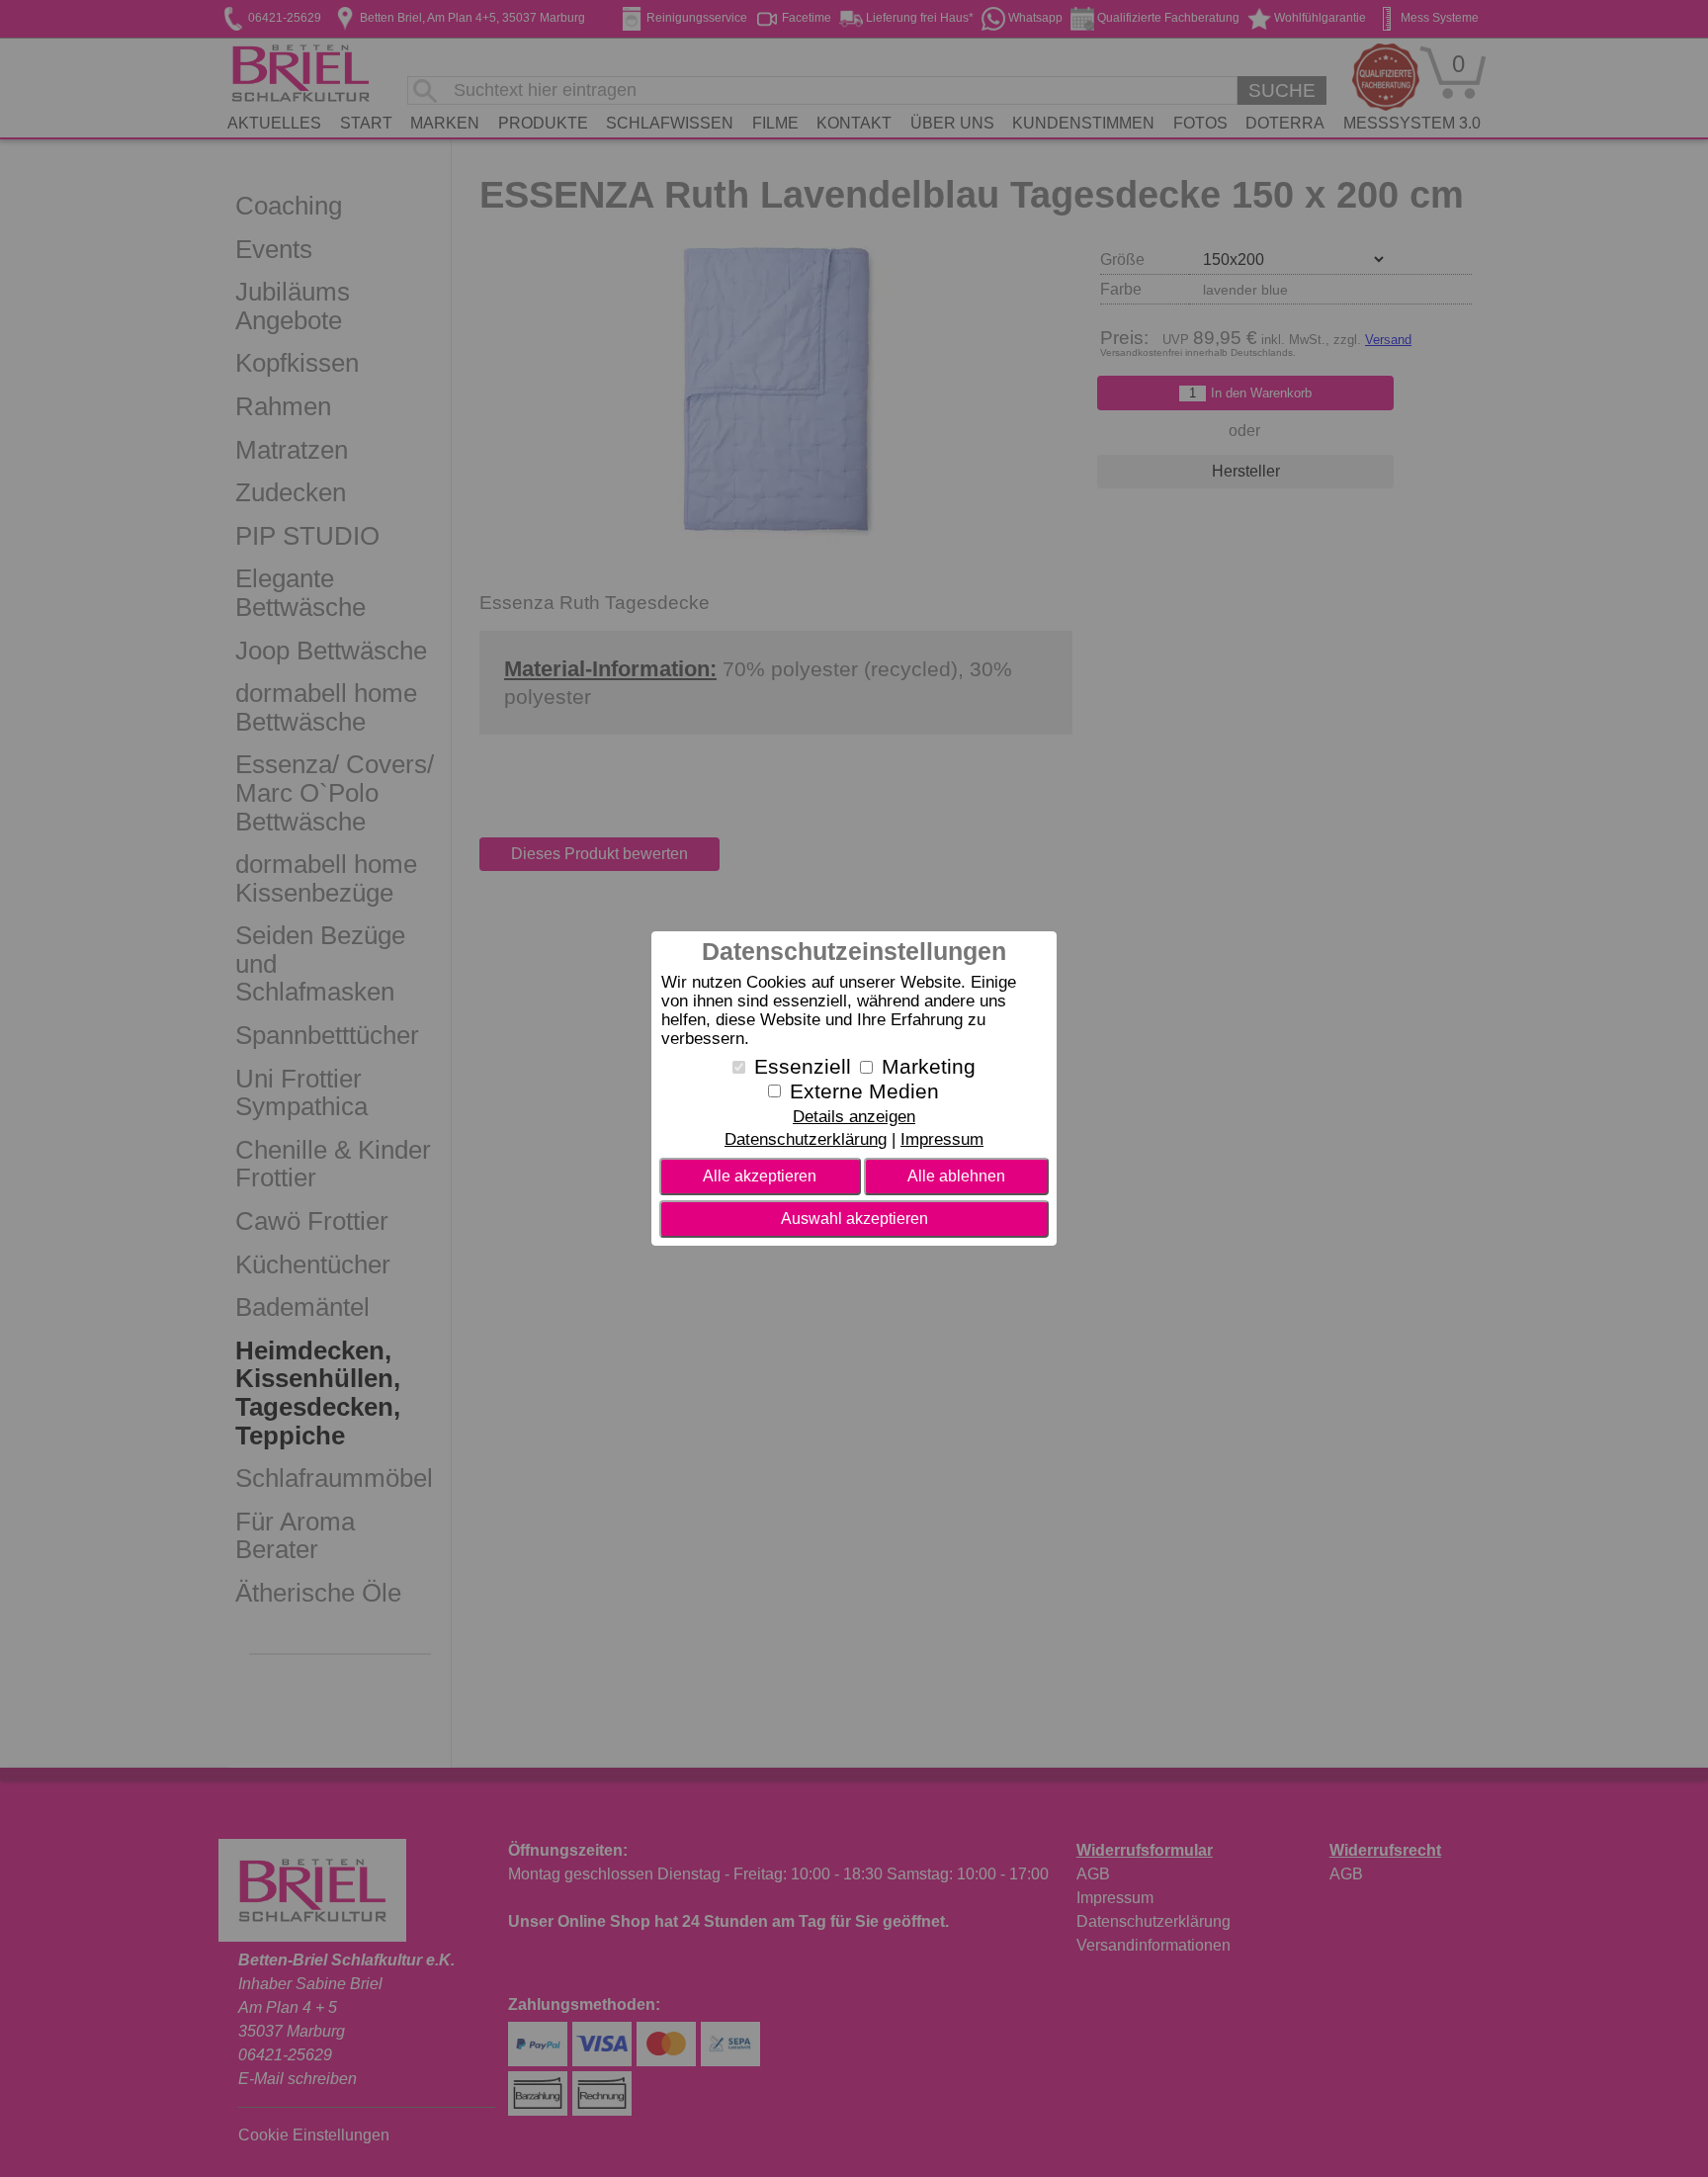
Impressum (942, 1139)
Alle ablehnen (956, 1176)
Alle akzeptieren (760, 1176)
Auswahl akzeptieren (854, 1219)
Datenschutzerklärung (806, 1139)
